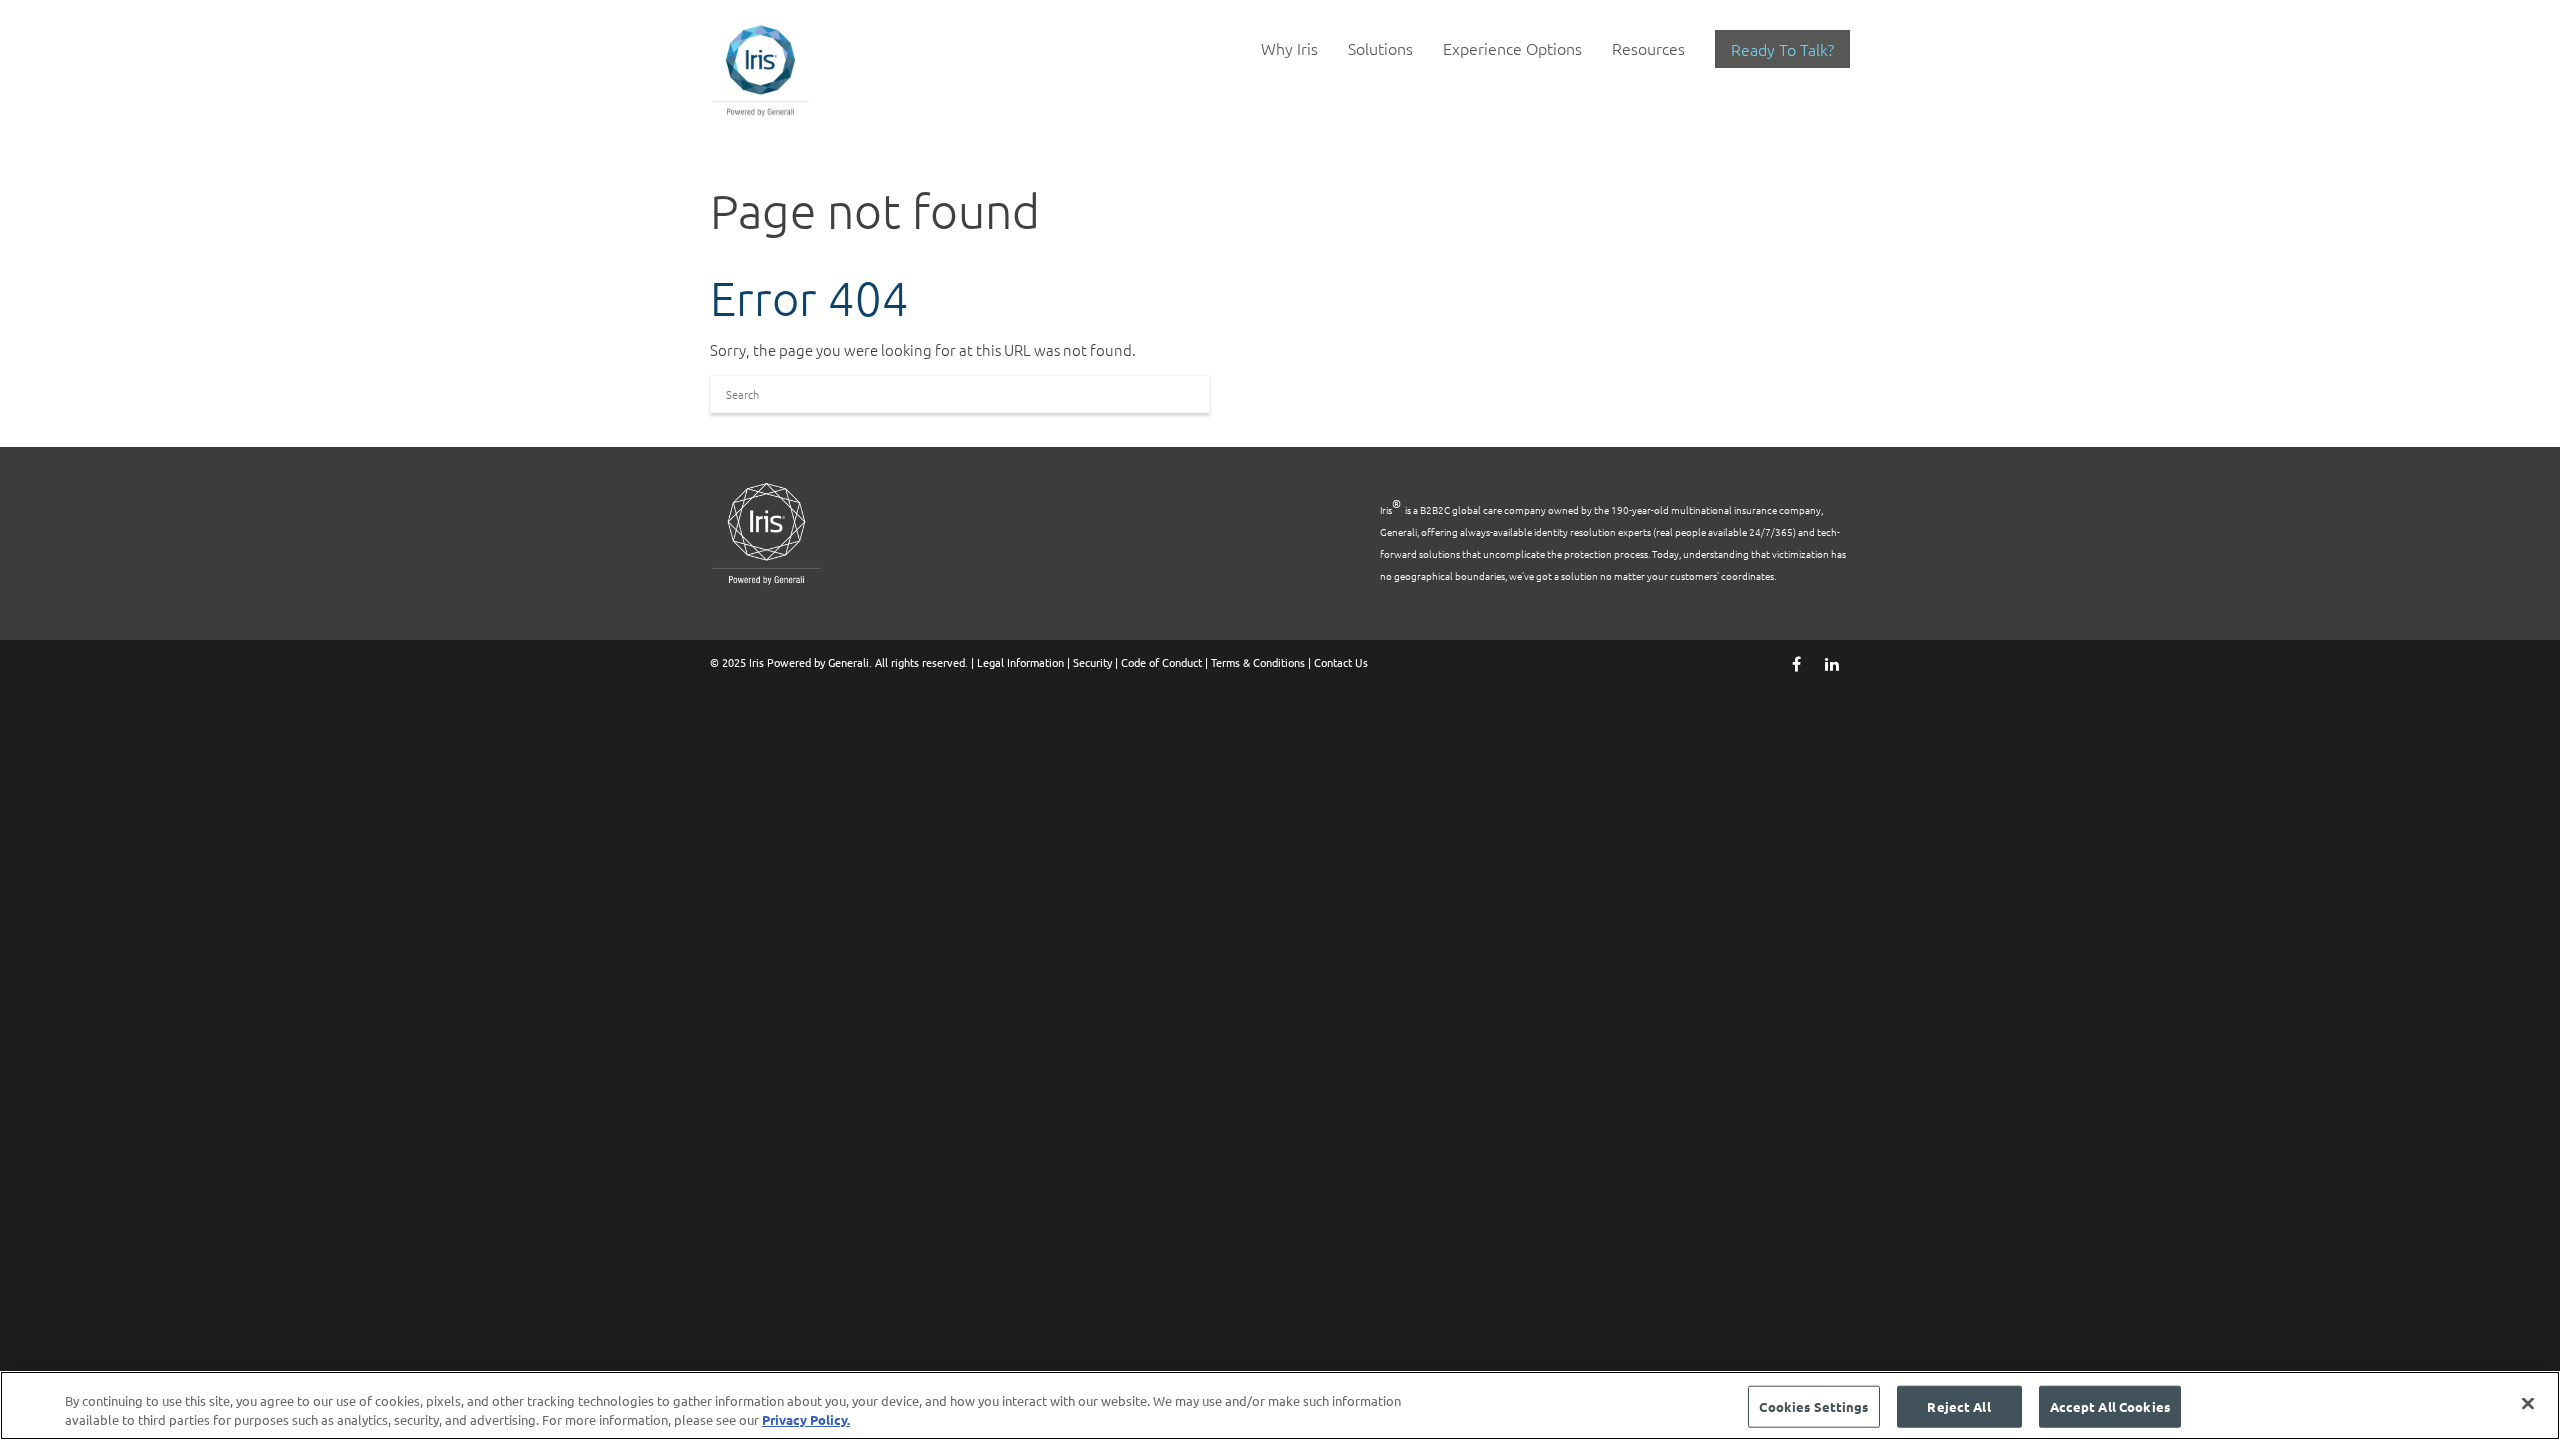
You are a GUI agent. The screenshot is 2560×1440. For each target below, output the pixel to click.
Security (1092, 662)
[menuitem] (1289, 48)
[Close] (2528, 1404)
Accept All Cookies (2110, 1406)
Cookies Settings (1813, 1406)
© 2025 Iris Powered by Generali (789, 662)
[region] (1280, 1405)
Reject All (1958, 1406)
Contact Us (1341, 662)
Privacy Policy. (806, 1419)
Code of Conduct (1161, 662)
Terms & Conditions (1258, 662)
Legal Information (1020, 662)
